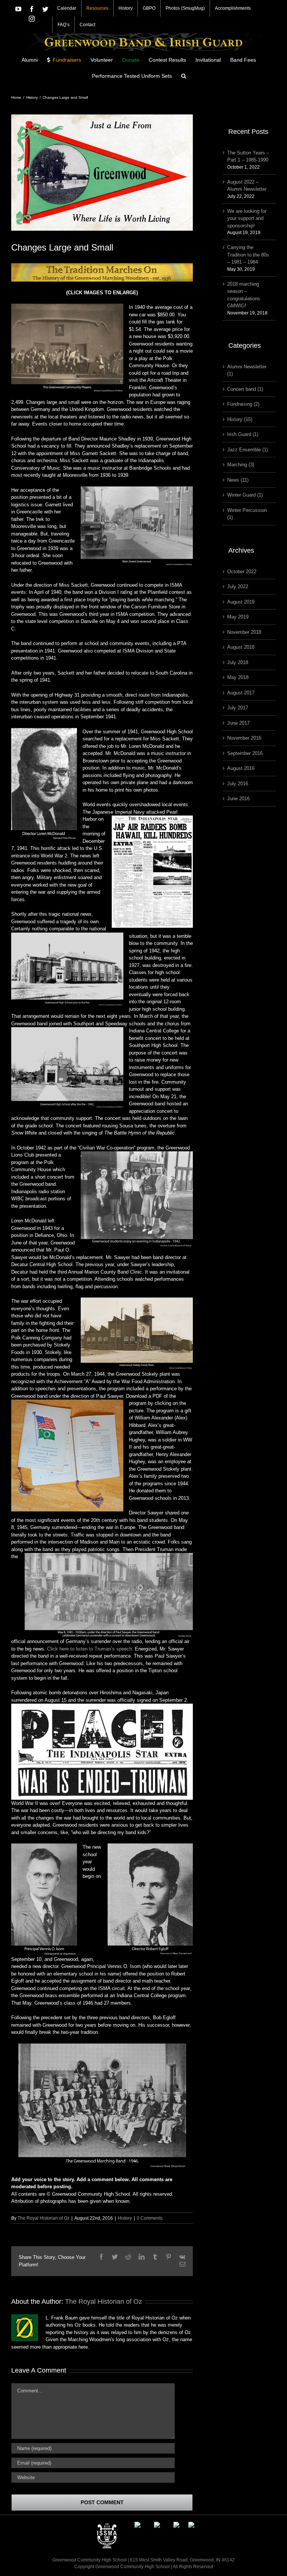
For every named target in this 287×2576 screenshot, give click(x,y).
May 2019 (238, 617)
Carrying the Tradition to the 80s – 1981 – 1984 (248, 255)
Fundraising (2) (243, 404)
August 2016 (241, 768)
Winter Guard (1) (245, 495)
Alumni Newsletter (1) (247, 370)
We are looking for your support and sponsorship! (247, 218)
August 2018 (241, 647)
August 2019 (241, 602)
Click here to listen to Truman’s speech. (90, 1649)
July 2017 (238, 708)
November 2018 (244, 632)
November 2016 (244, 738)
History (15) (240, 419)
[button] (184, 75)
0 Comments (150, 2218)
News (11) (238, 480)
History (125, 2218)
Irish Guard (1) (243, 434)
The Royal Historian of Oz (44, 2218)
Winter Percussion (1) (247, 514)
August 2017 (241, 693)
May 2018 (238, 677)
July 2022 (238, 587)
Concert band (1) (245, 389)
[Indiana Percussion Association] (138, 2525)
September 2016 (245, 753)
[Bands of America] (191, 2525)
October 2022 (242, 572)
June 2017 (238, 723)
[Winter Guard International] (176, 2525)
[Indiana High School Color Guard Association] (157, 2525)
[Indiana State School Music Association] (107, 2525)
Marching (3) (241, 465)
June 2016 (238, 799)
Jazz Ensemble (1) (248, 450)
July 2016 (238, 784)
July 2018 (238, 662)
